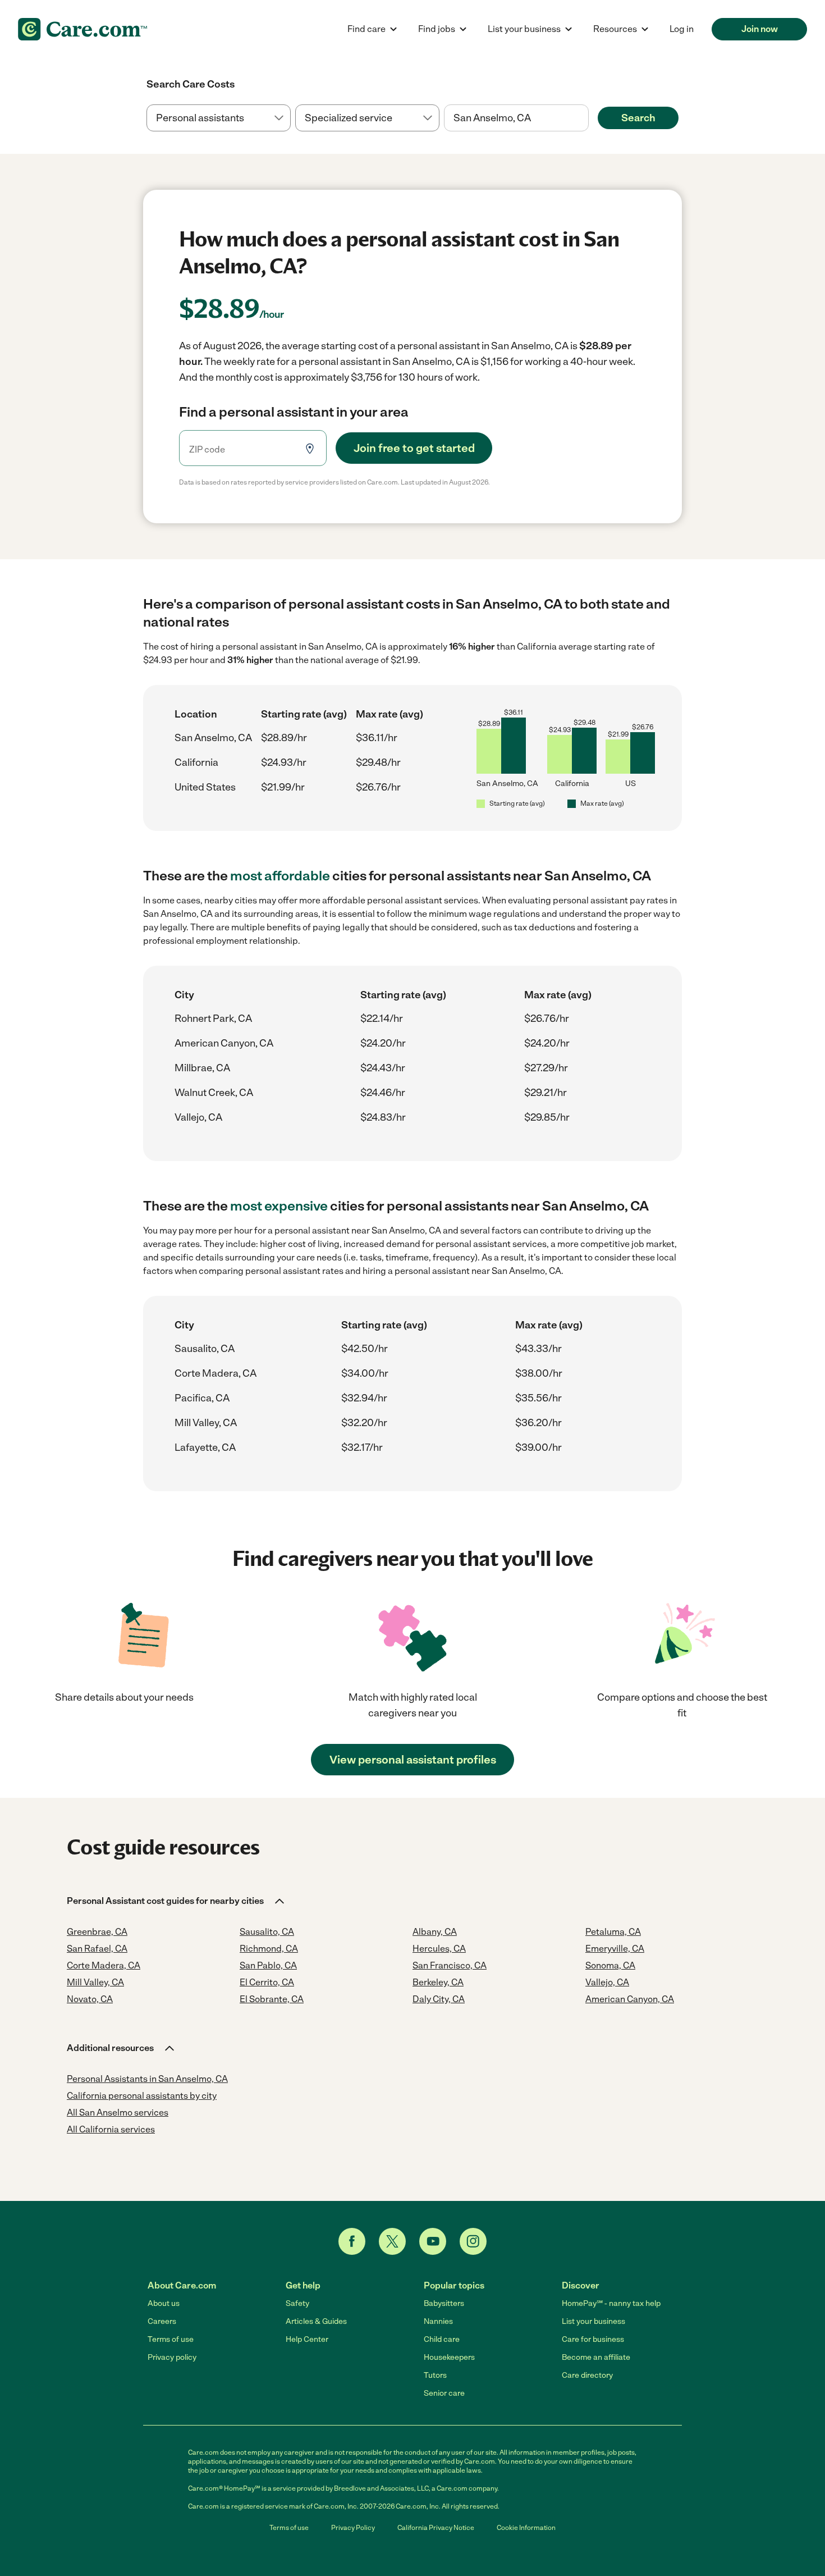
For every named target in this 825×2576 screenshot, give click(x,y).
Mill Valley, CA (206, 1423)
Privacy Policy (353, 2528)
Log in (682, 29)
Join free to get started (414, 448)
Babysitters (444, 2303)
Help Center (307, 2339)
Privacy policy (172, 2357)
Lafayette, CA (205, 1447)
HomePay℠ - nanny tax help (611, 2303)
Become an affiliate (596, 2357)
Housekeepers (449, 2357)
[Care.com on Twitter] (392, 2241)
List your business (593, 2321)
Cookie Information (526, 2528)
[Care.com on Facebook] (352, 2241)
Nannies (438, 2321)
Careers (162, 2321)
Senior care (444, 2393)
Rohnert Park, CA (213, 1018)
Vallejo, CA (198, 1117)
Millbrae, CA (202, 1068)
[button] (177, 1901)
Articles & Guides (316, 2321)
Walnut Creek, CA (214, 1093)
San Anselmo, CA (213, 738)
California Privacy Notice (436, 2528)
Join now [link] (760, 29)
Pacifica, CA (202, 1398)
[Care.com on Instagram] (473, 2241)
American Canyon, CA (224, 1043)
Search (638, 118)
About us (164, 2303)
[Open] (589, 118)
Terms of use (171, 2339)
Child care (442, 2339)
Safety (297, 2303)
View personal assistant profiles (413, 1760)
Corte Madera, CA (216, 1373)
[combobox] (516, 118)
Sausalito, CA (205, 1349)
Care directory (587, 2375)
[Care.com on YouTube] (433, 2241)
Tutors (435, 2375)
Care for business (593, 2339)
